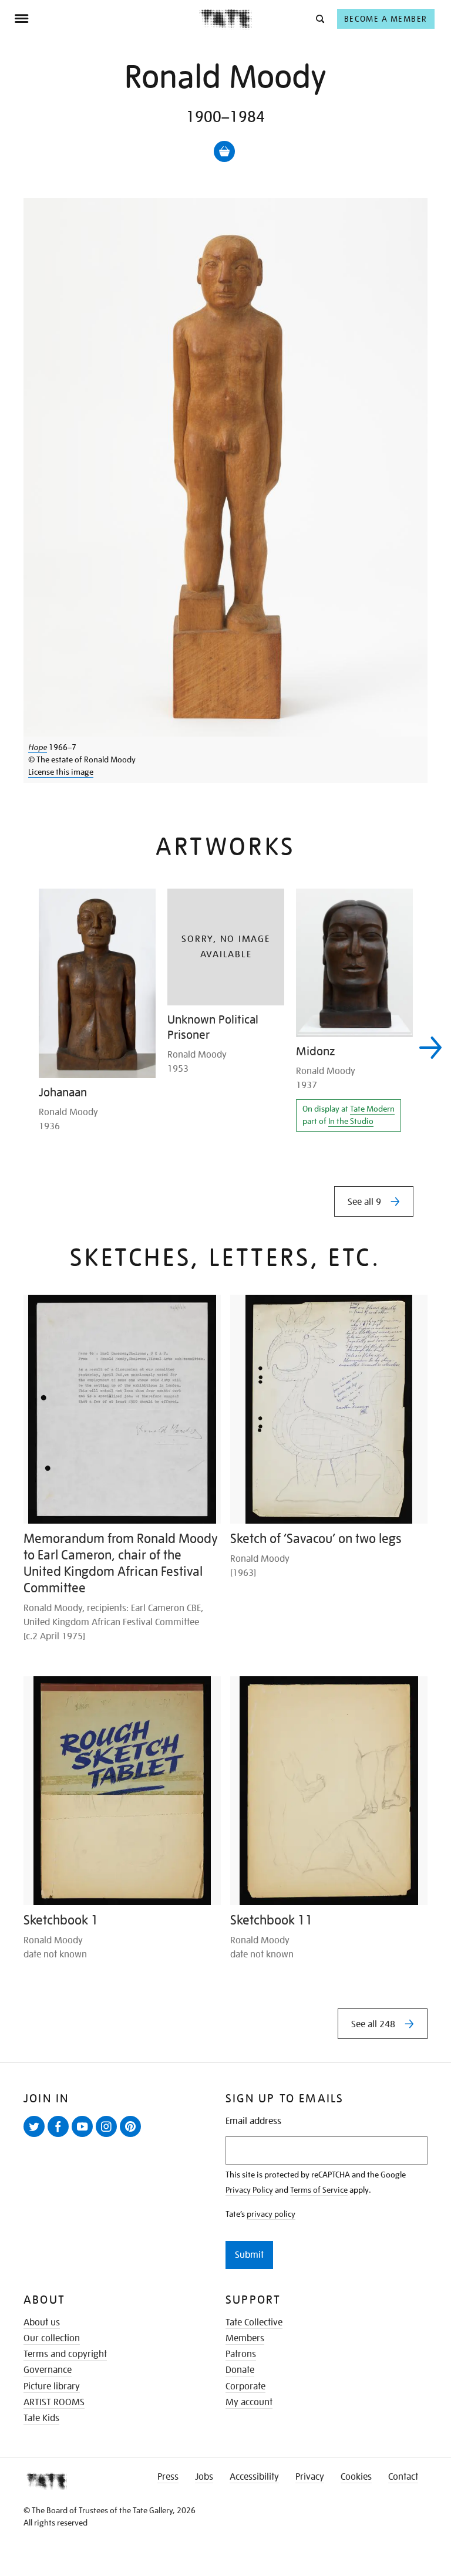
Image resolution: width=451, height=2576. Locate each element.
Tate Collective (254, 2322)
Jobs (204, 2477)
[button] (319, 18)
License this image (61, 772)
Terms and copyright (65, 2354)
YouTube (85, 2136)
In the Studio (351, 1121)
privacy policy (271, 2214)
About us (42, 2322)
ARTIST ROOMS (54, 2402)
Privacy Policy (249, 2190)
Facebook (60, 2136)
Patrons (241, 2354)
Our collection (52, 2338)
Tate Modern (372, 1109)
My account (249, 2402)
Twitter (36, 2136)
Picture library (52, 2386)
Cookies (356, 2477)
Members (245, 2338)
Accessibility (254, 2477)
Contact (403, 2477)
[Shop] (224, 151)
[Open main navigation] (107, 19)
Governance (48, 2370)
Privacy (310, 2477)
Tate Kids (41, 2418)
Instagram (109, 2136)
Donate (240, 2370)
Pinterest (133, 2136)
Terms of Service (319, 2190)
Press (168, 2477)
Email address (253, 2121)
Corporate (245, 2386)
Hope (38, 747)
